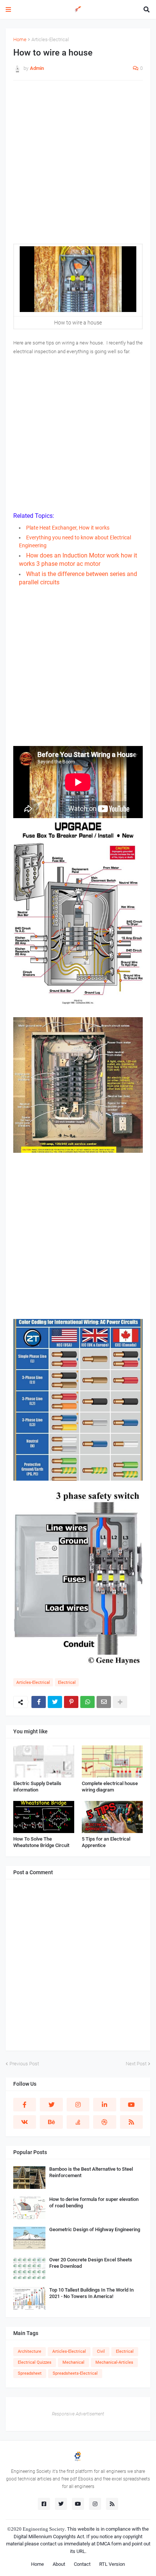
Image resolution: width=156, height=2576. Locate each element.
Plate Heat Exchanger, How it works (68, 528)
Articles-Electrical (50, 39)
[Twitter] (55, 1702)
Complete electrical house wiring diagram (110, 1787)
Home (20, 39)
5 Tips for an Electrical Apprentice (106, 1842)
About (59, 2564)
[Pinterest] (71, 1702)
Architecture (30, 2351)
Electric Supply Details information (37, 1787)
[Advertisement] (78, 166)
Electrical (67, 1683)
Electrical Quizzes (35, 2362)
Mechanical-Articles (114, 2362)
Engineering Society (44, 2529)
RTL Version (112, 2564)
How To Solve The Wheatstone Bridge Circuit (41, 1842)
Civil (101, 2351)
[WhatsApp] (87, 1702)
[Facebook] (39, 1702)
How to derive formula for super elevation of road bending (94, 2202)
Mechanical (73, 2362)
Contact (82, 2564)
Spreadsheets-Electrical (75, 2373)
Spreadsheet (30, 2373)
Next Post (136, 2064)
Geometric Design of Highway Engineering (95, 2229)
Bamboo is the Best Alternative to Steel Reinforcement (91, 2172)
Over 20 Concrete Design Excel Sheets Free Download (91, 2263)
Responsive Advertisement (78, 2414)
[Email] (104, 1702)
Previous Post (24, 2064)
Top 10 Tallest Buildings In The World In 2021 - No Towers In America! (91, 2293)
